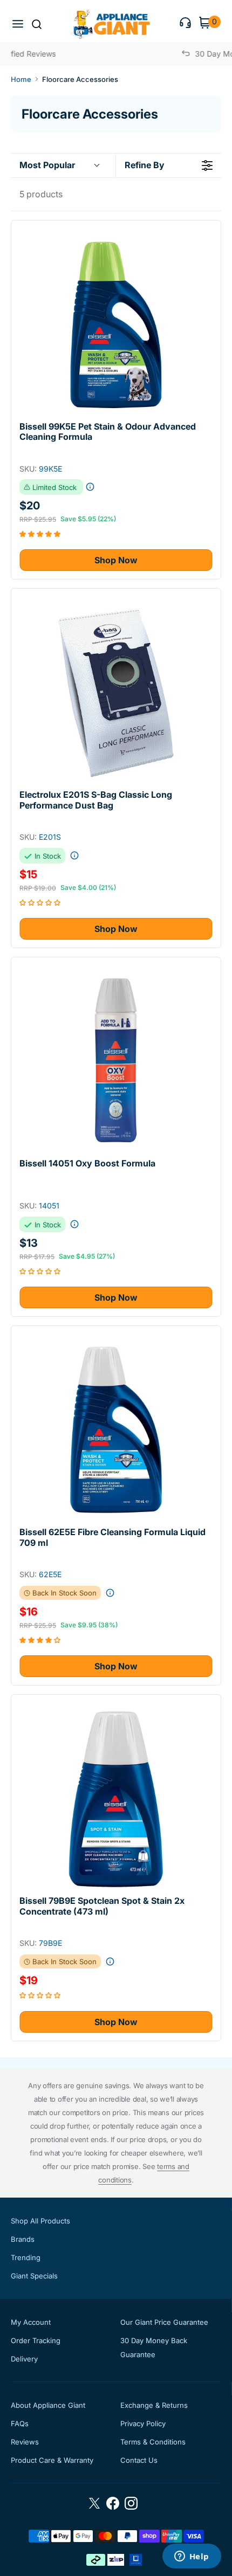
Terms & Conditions (153, 2442)
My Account (31, 2322)
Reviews (25, 2442)
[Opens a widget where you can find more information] (192, 2557)
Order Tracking (36, 2340)
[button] (19, 24)
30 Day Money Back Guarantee (154, 2347)
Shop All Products (40, 2221)
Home (21, 79)
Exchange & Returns (154, 2405)
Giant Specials (34, 2276)
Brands (23, 2239)
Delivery (24, 2359)
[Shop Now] (116, 325)
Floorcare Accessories (80, 79)
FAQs (20, 2423)
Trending (26, 2257)
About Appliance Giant (48, 2405)
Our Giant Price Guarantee (164, 2322)
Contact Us (139, 2460)
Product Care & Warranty (52, 2460)
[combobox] (47, 25)
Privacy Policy (143, 2423)
